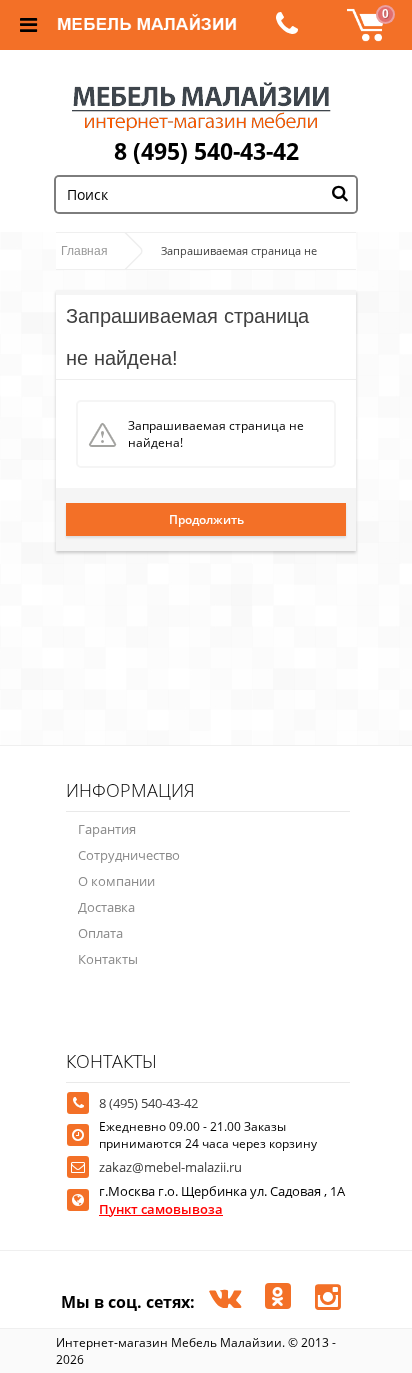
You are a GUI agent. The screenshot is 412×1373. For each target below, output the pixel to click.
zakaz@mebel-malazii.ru (170, 1167)
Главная (84, 251)
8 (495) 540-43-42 (206, 151)
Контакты (108, 959)
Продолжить (206, 519)
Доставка (106, 907)
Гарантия (107, 829)
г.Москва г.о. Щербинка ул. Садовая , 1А (222, 1200)
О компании (116, 881)
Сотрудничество (129, 855)
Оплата (100, 933)
